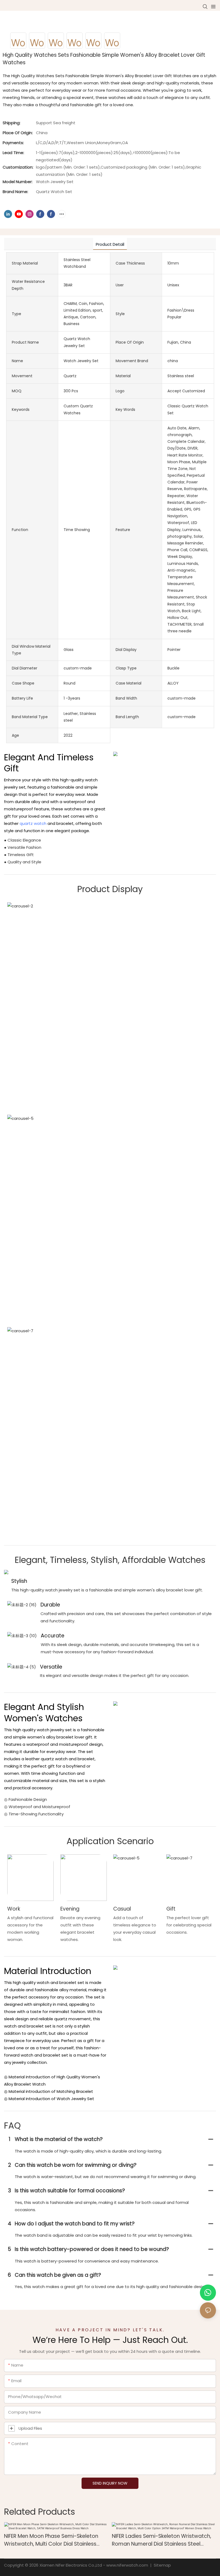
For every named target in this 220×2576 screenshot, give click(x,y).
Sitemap (162, 2565)
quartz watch (33, 823)
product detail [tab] (110, 244)
